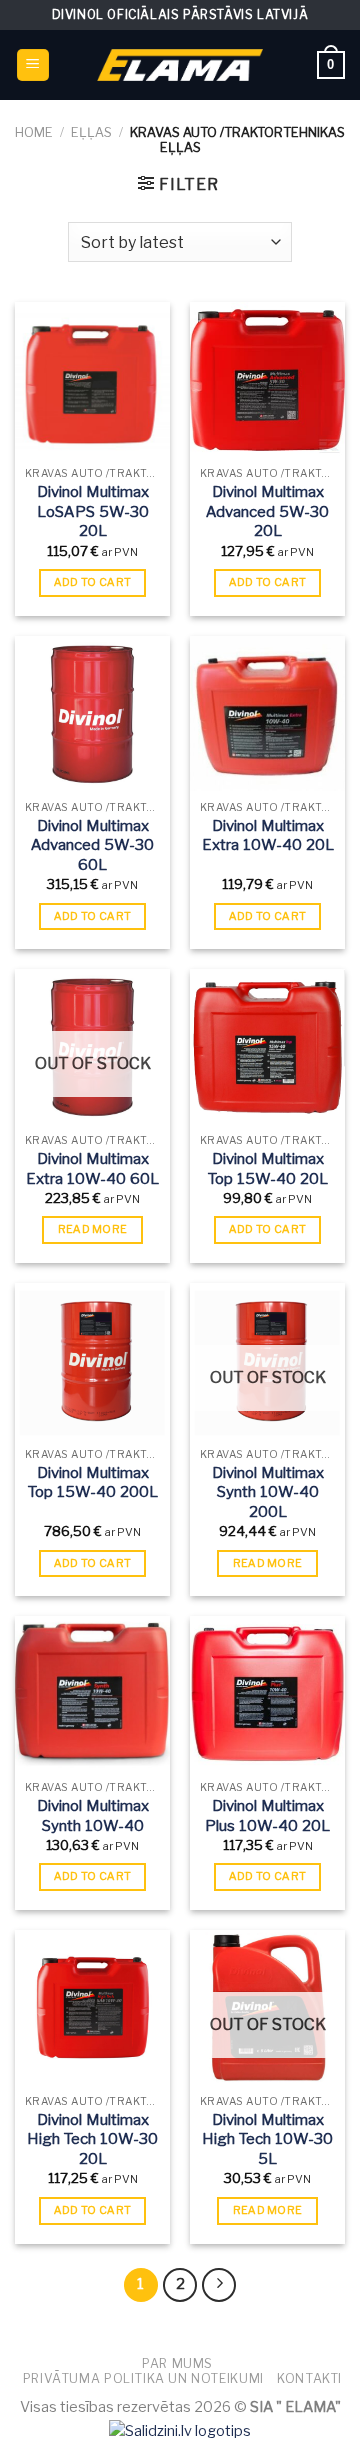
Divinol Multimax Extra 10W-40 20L (268, 836)
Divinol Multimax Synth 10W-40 (93, 1816)
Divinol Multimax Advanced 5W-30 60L (92, 845)
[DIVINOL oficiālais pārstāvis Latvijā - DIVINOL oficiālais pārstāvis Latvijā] (180, 64)
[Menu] (33, 65)
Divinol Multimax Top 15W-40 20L (268, 1169)
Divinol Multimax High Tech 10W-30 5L (267, 2139)
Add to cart (93, 582)
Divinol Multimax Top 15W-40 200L (93, 1483)
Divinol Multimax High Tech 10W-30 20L (92, 2139)
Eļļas (91, 132)
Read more (93, 1229)
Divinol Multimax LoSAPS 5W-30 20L (93, 511)
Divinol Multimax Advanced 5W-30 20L (267, 511)
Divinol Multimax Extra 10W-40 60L (92, 1169)
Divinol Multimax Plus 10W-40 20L (267, 1816)
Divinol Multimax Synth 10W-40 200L (268, 1492)
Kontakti (309, 2378)
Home (34, 132)
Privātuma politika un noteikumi (143, 2378)
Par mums (177, 2363)
